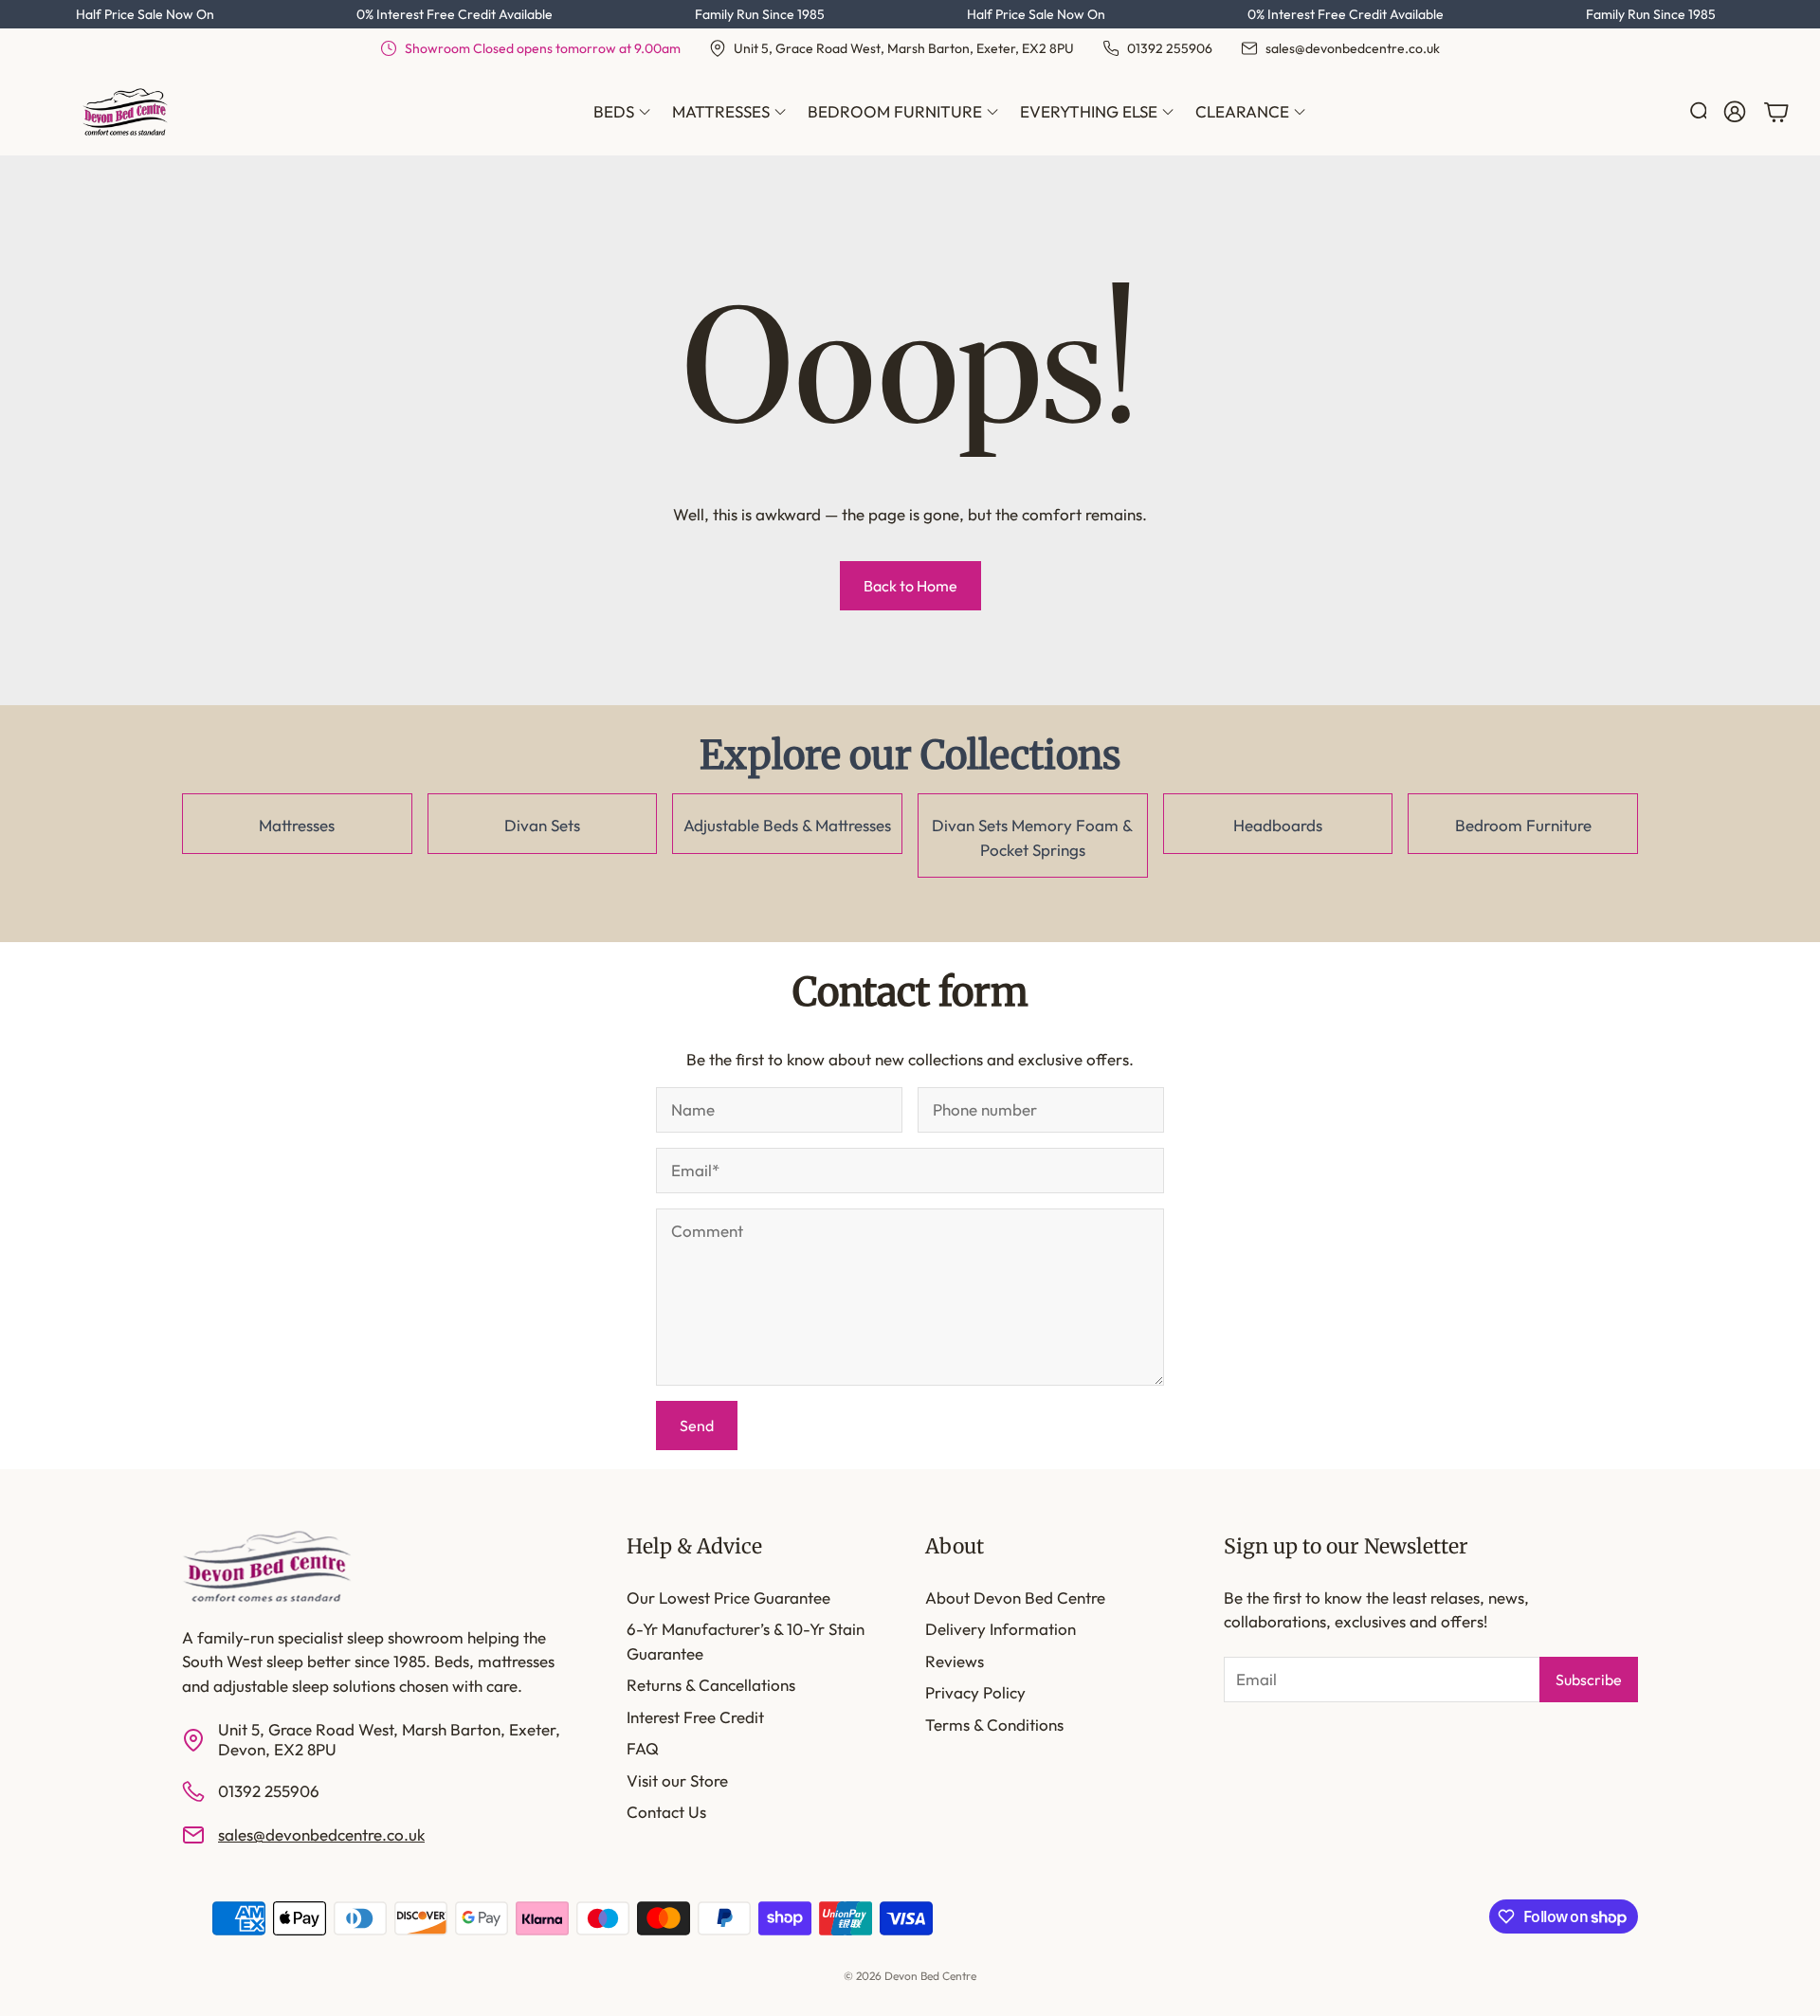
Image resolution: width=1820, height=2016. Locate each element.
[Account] (1735, 112)
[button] (1693, 112)
